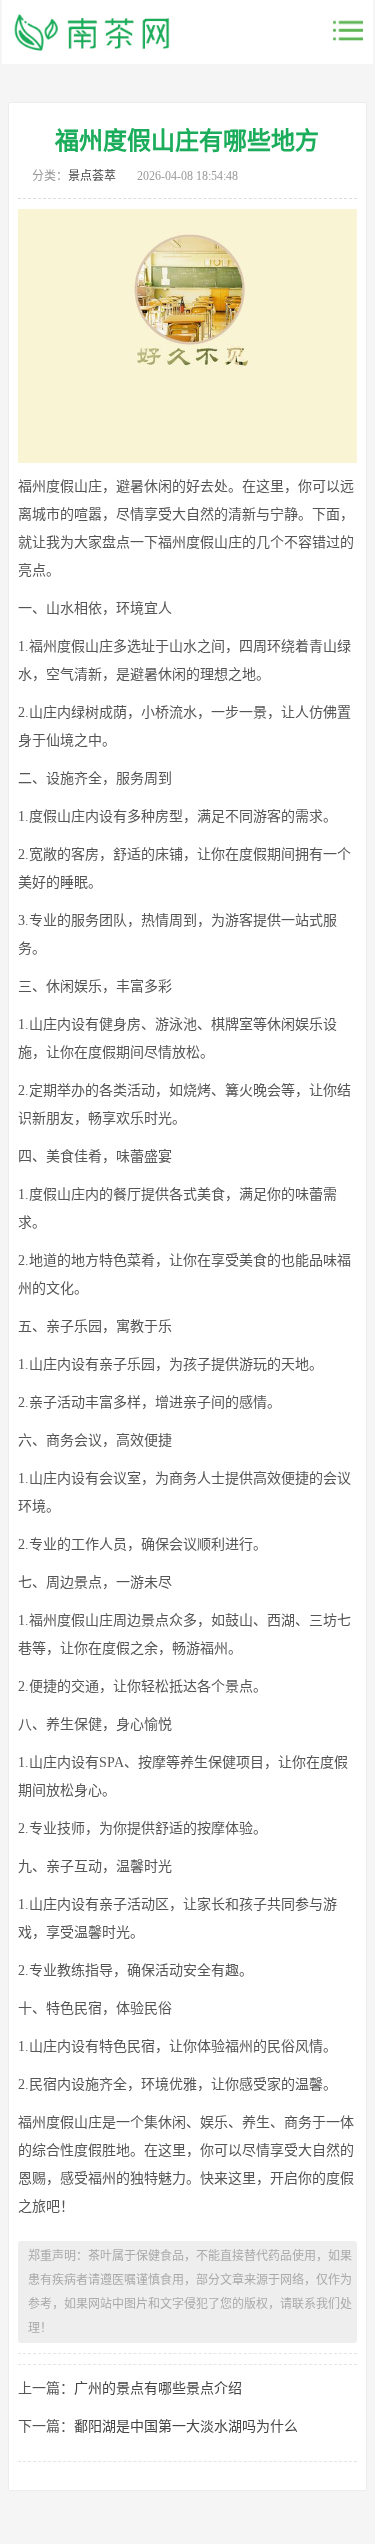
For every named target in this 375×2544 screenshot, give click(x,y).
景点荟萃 (92, 176)
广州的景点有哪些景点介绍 (158, 2388)
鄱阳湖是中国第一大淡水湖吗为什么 (186, 2426)
